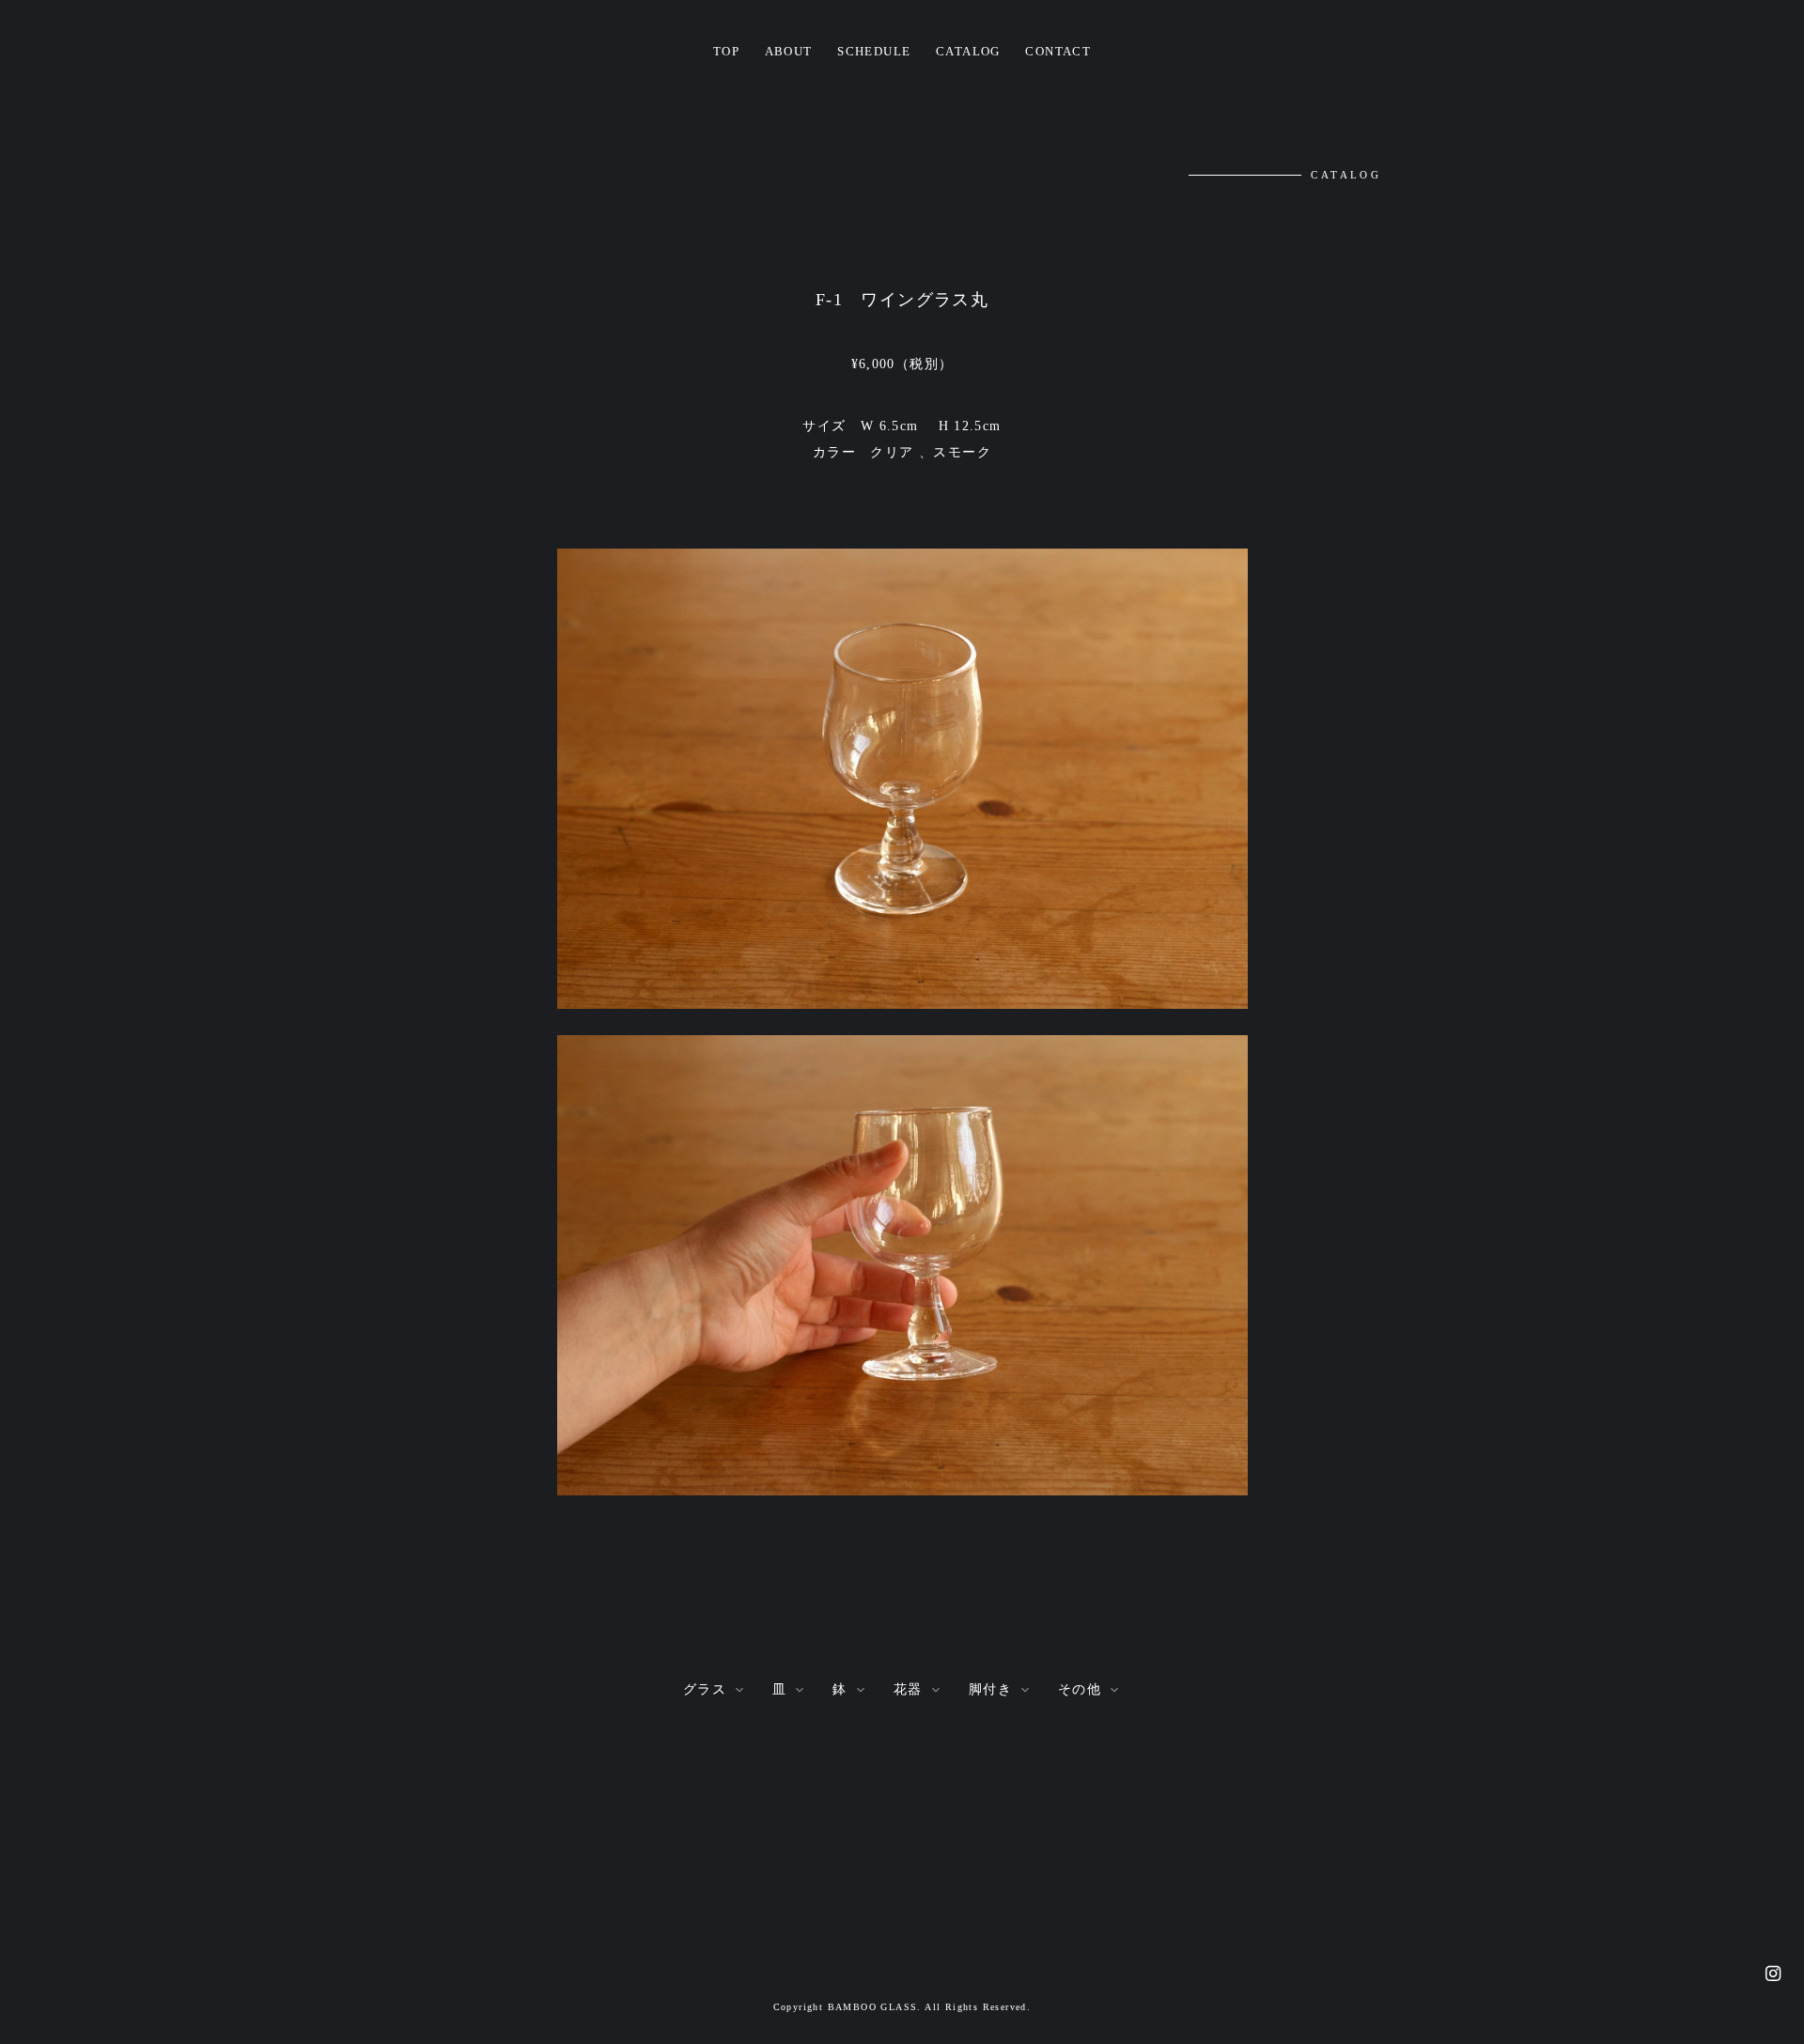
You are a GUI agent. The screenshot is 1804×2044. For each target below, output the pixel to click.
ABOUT (789, 52)
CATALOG (968, 52)
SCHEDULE (874, 52)
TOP (726, 52)
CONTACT (1058, 52)
